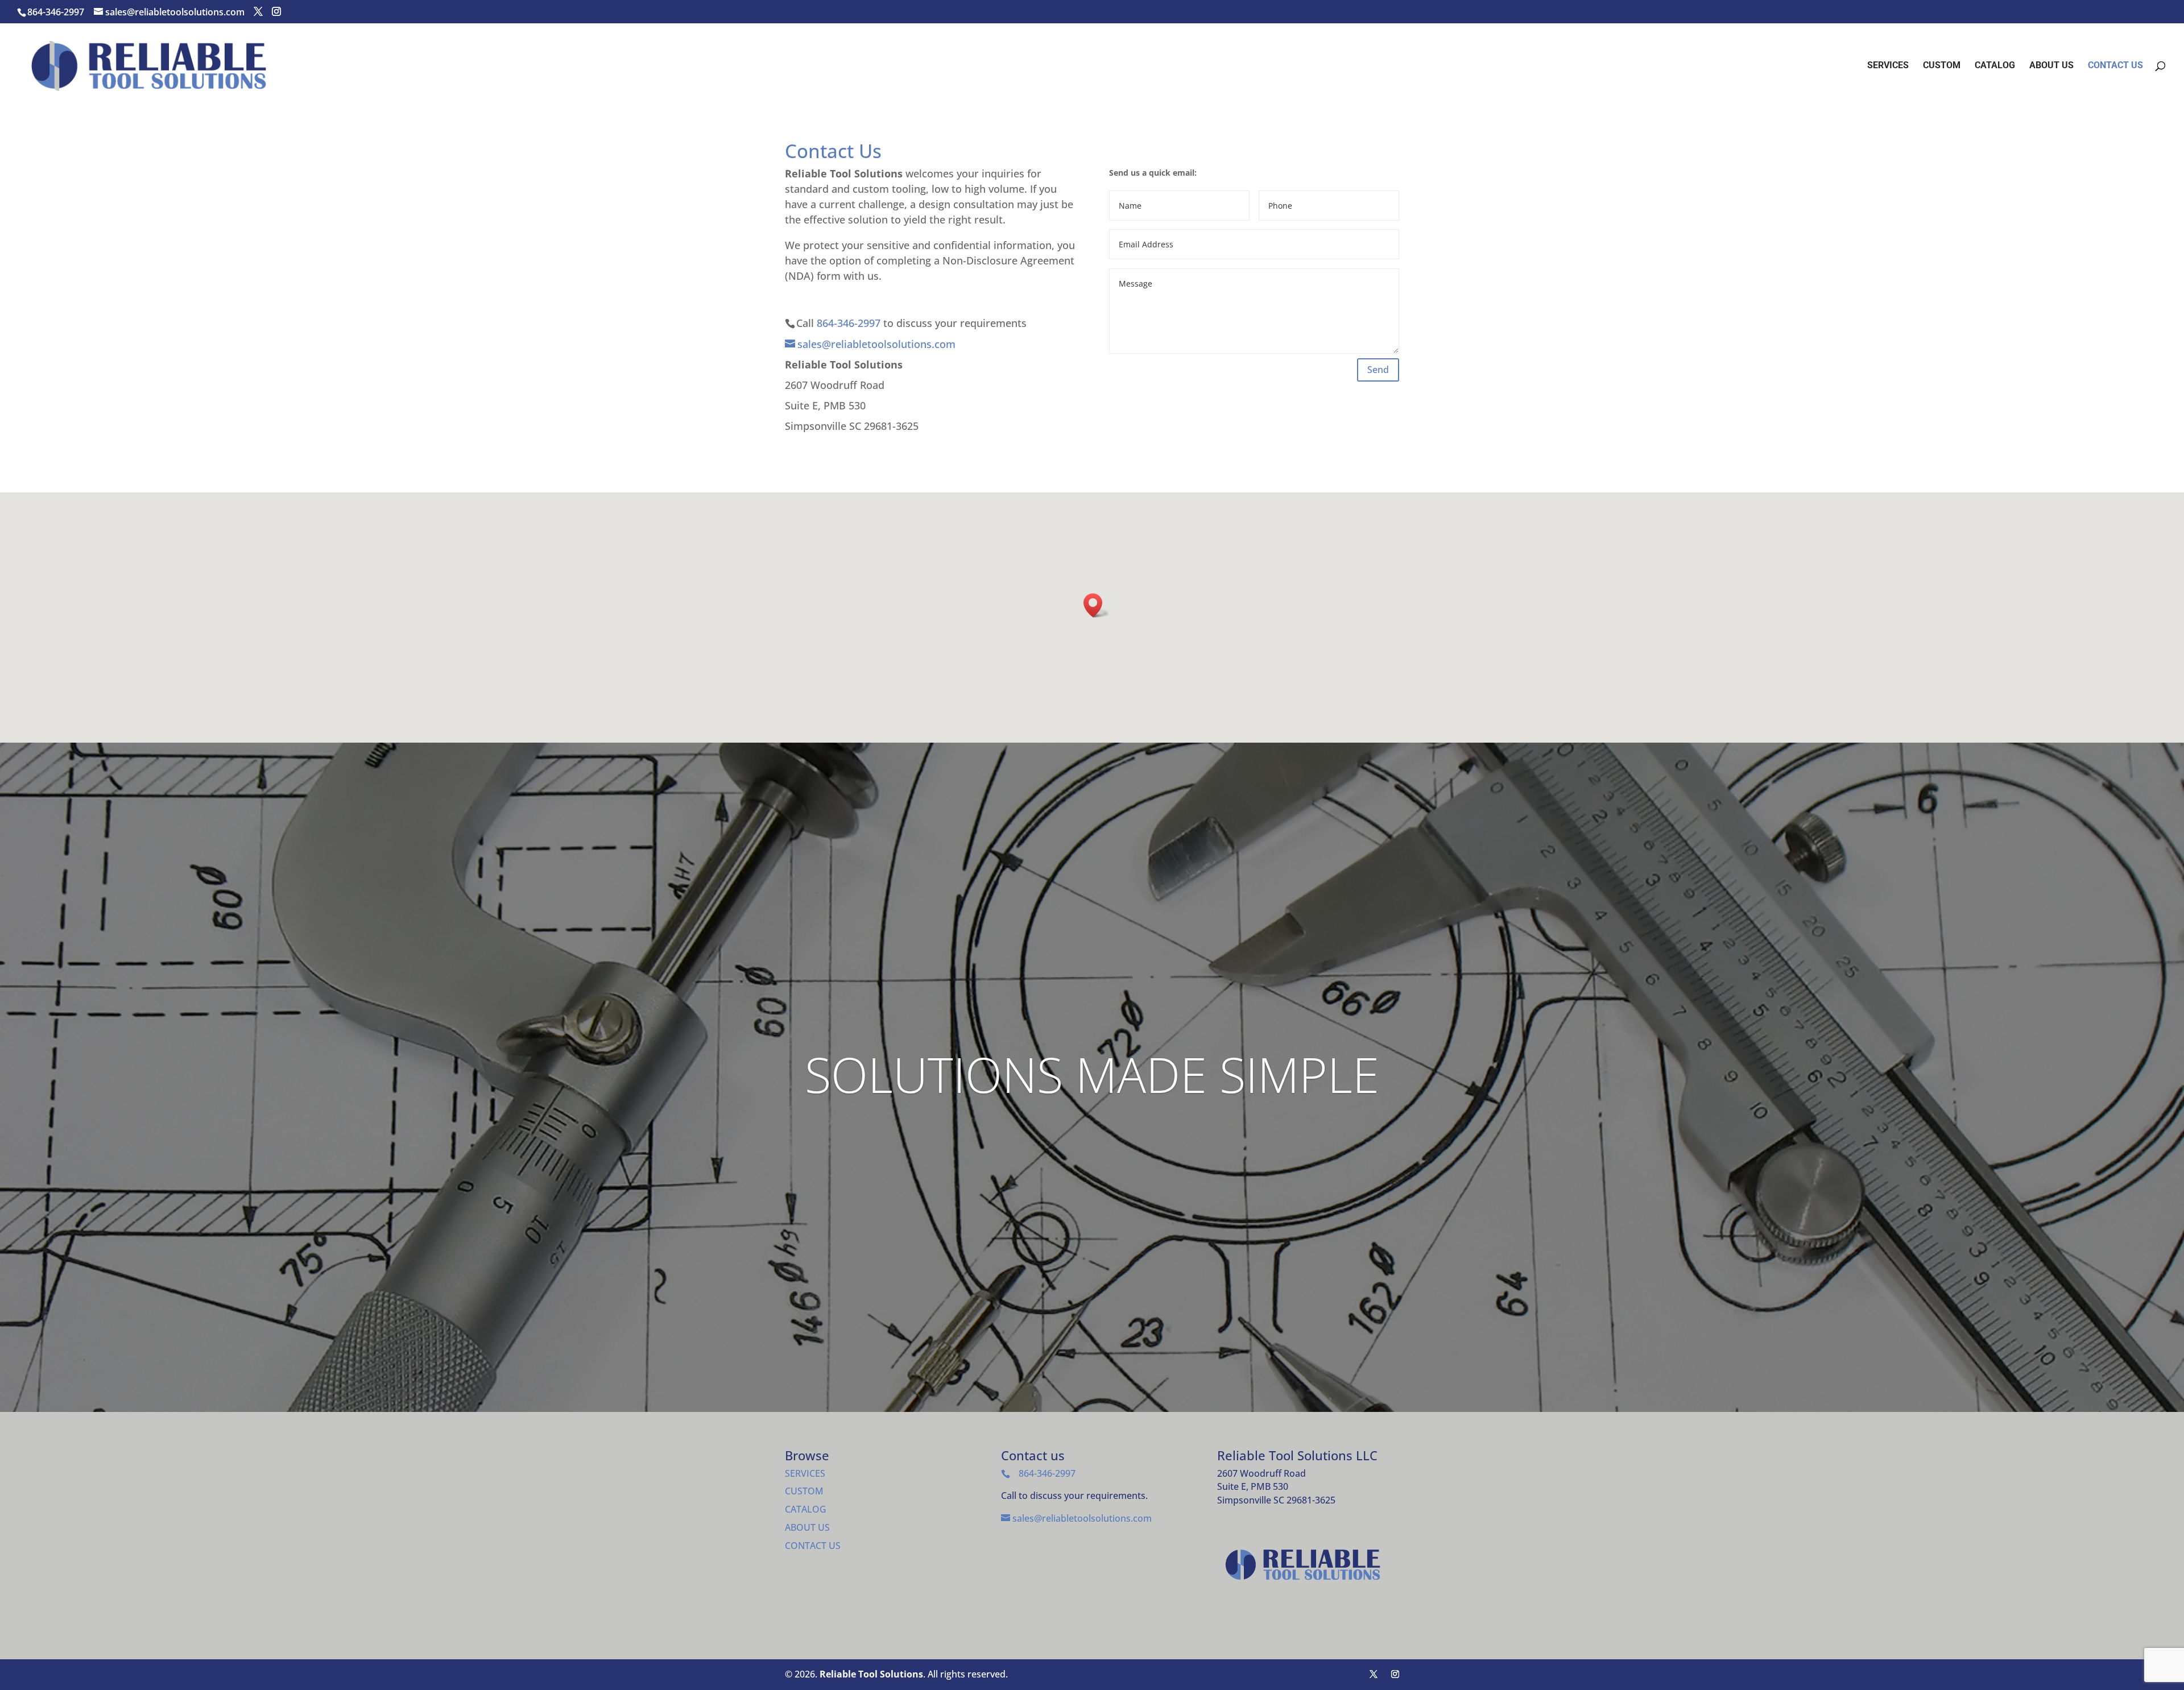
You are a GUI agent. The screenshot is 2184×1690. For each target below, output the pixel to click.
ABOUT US (2051, 66)
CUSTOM (1942, 66)
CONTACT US (2115, 66)
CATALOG (1995, 66)
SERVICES (1888, 66)
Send (1378, 370)
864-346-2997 (56, 12)
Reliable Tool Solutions (871, 1674)
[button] (1097, 605)
